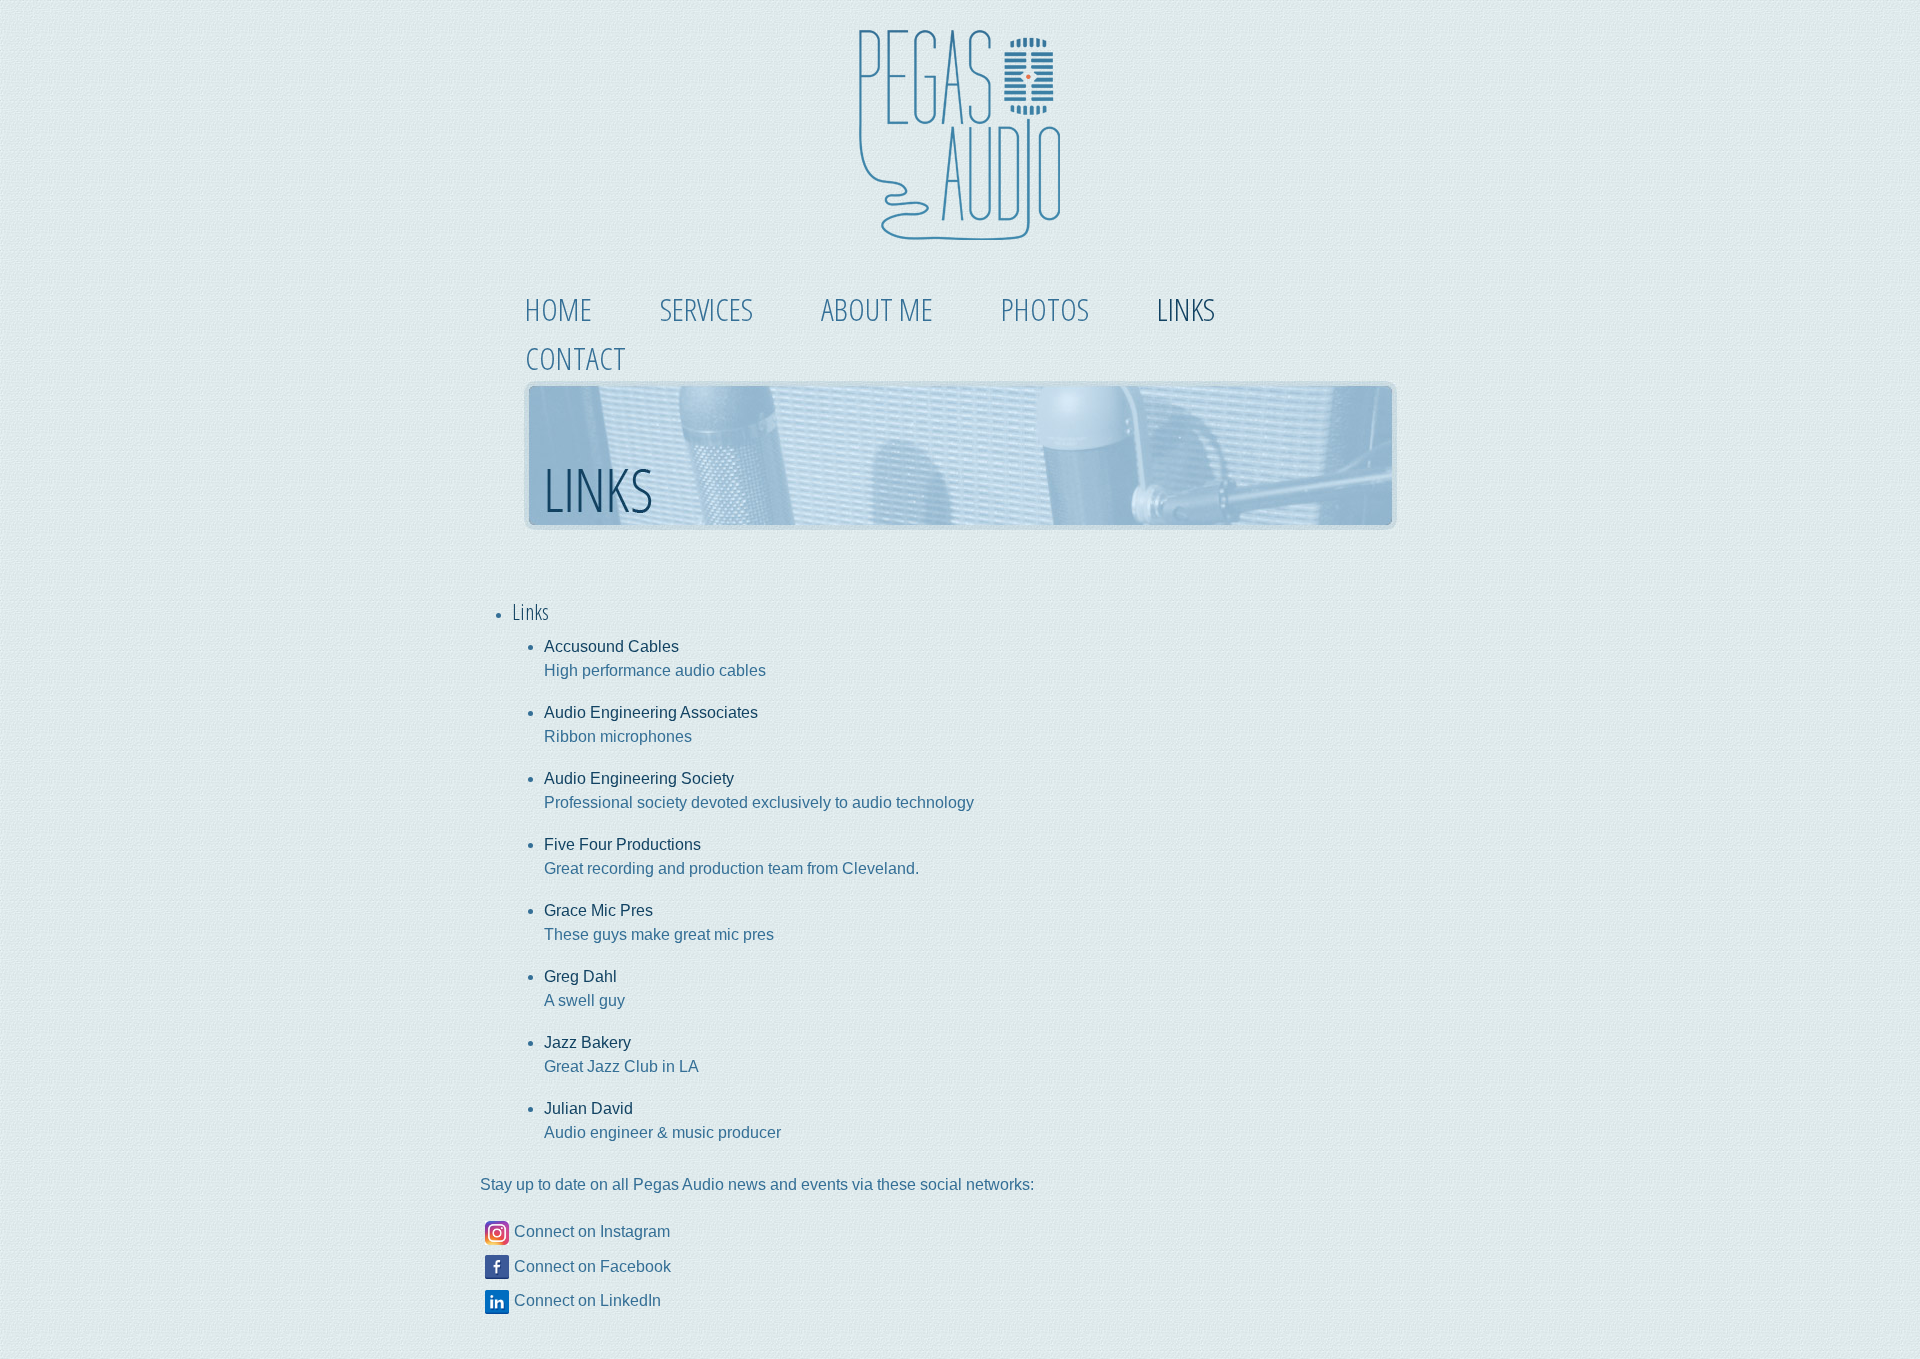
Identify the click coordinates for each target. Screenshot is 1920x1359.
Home (558, 308)
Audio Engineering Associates (651, 712)
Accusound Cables (611, 646)
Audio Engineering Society (639, 778)
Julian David (588, 1108)
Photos (1045, 308)
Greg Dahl (580, 976)
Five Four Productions (622, 844)
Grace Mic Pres (598, 910)
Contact (575, 357)
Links (1186, 308)
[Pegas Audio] (960, 236)
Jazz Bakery (587, 1042)
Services (706, 308)
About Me (877, 308)
